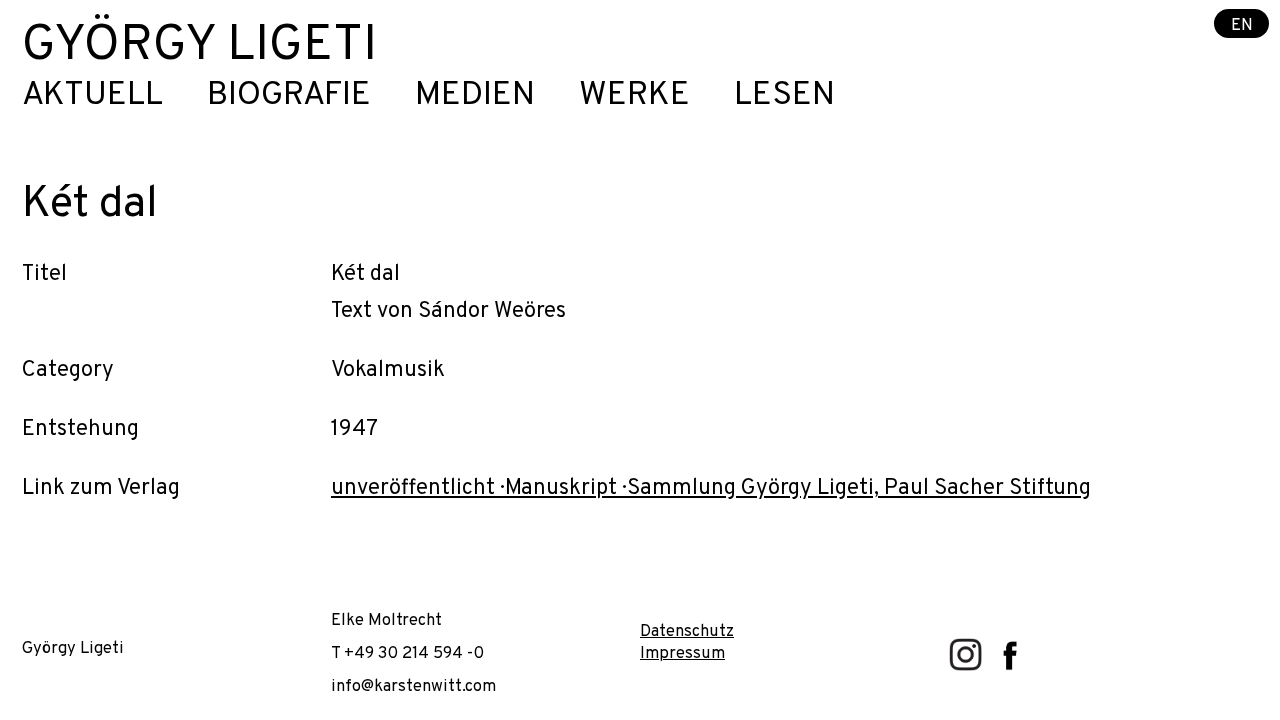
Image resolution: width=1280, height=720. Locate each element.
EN (1242, 24)
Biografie (289, 96)
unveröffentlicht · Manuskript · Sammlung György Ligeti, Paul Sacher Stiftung (711, 488)
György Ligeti (199, 46)
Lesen (784, 96)
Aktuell (92, 96)
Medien (475, 96)
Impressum (682, 653)
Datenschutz (687, 631)
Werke (634, 96)
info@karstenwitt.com (413, 686)
